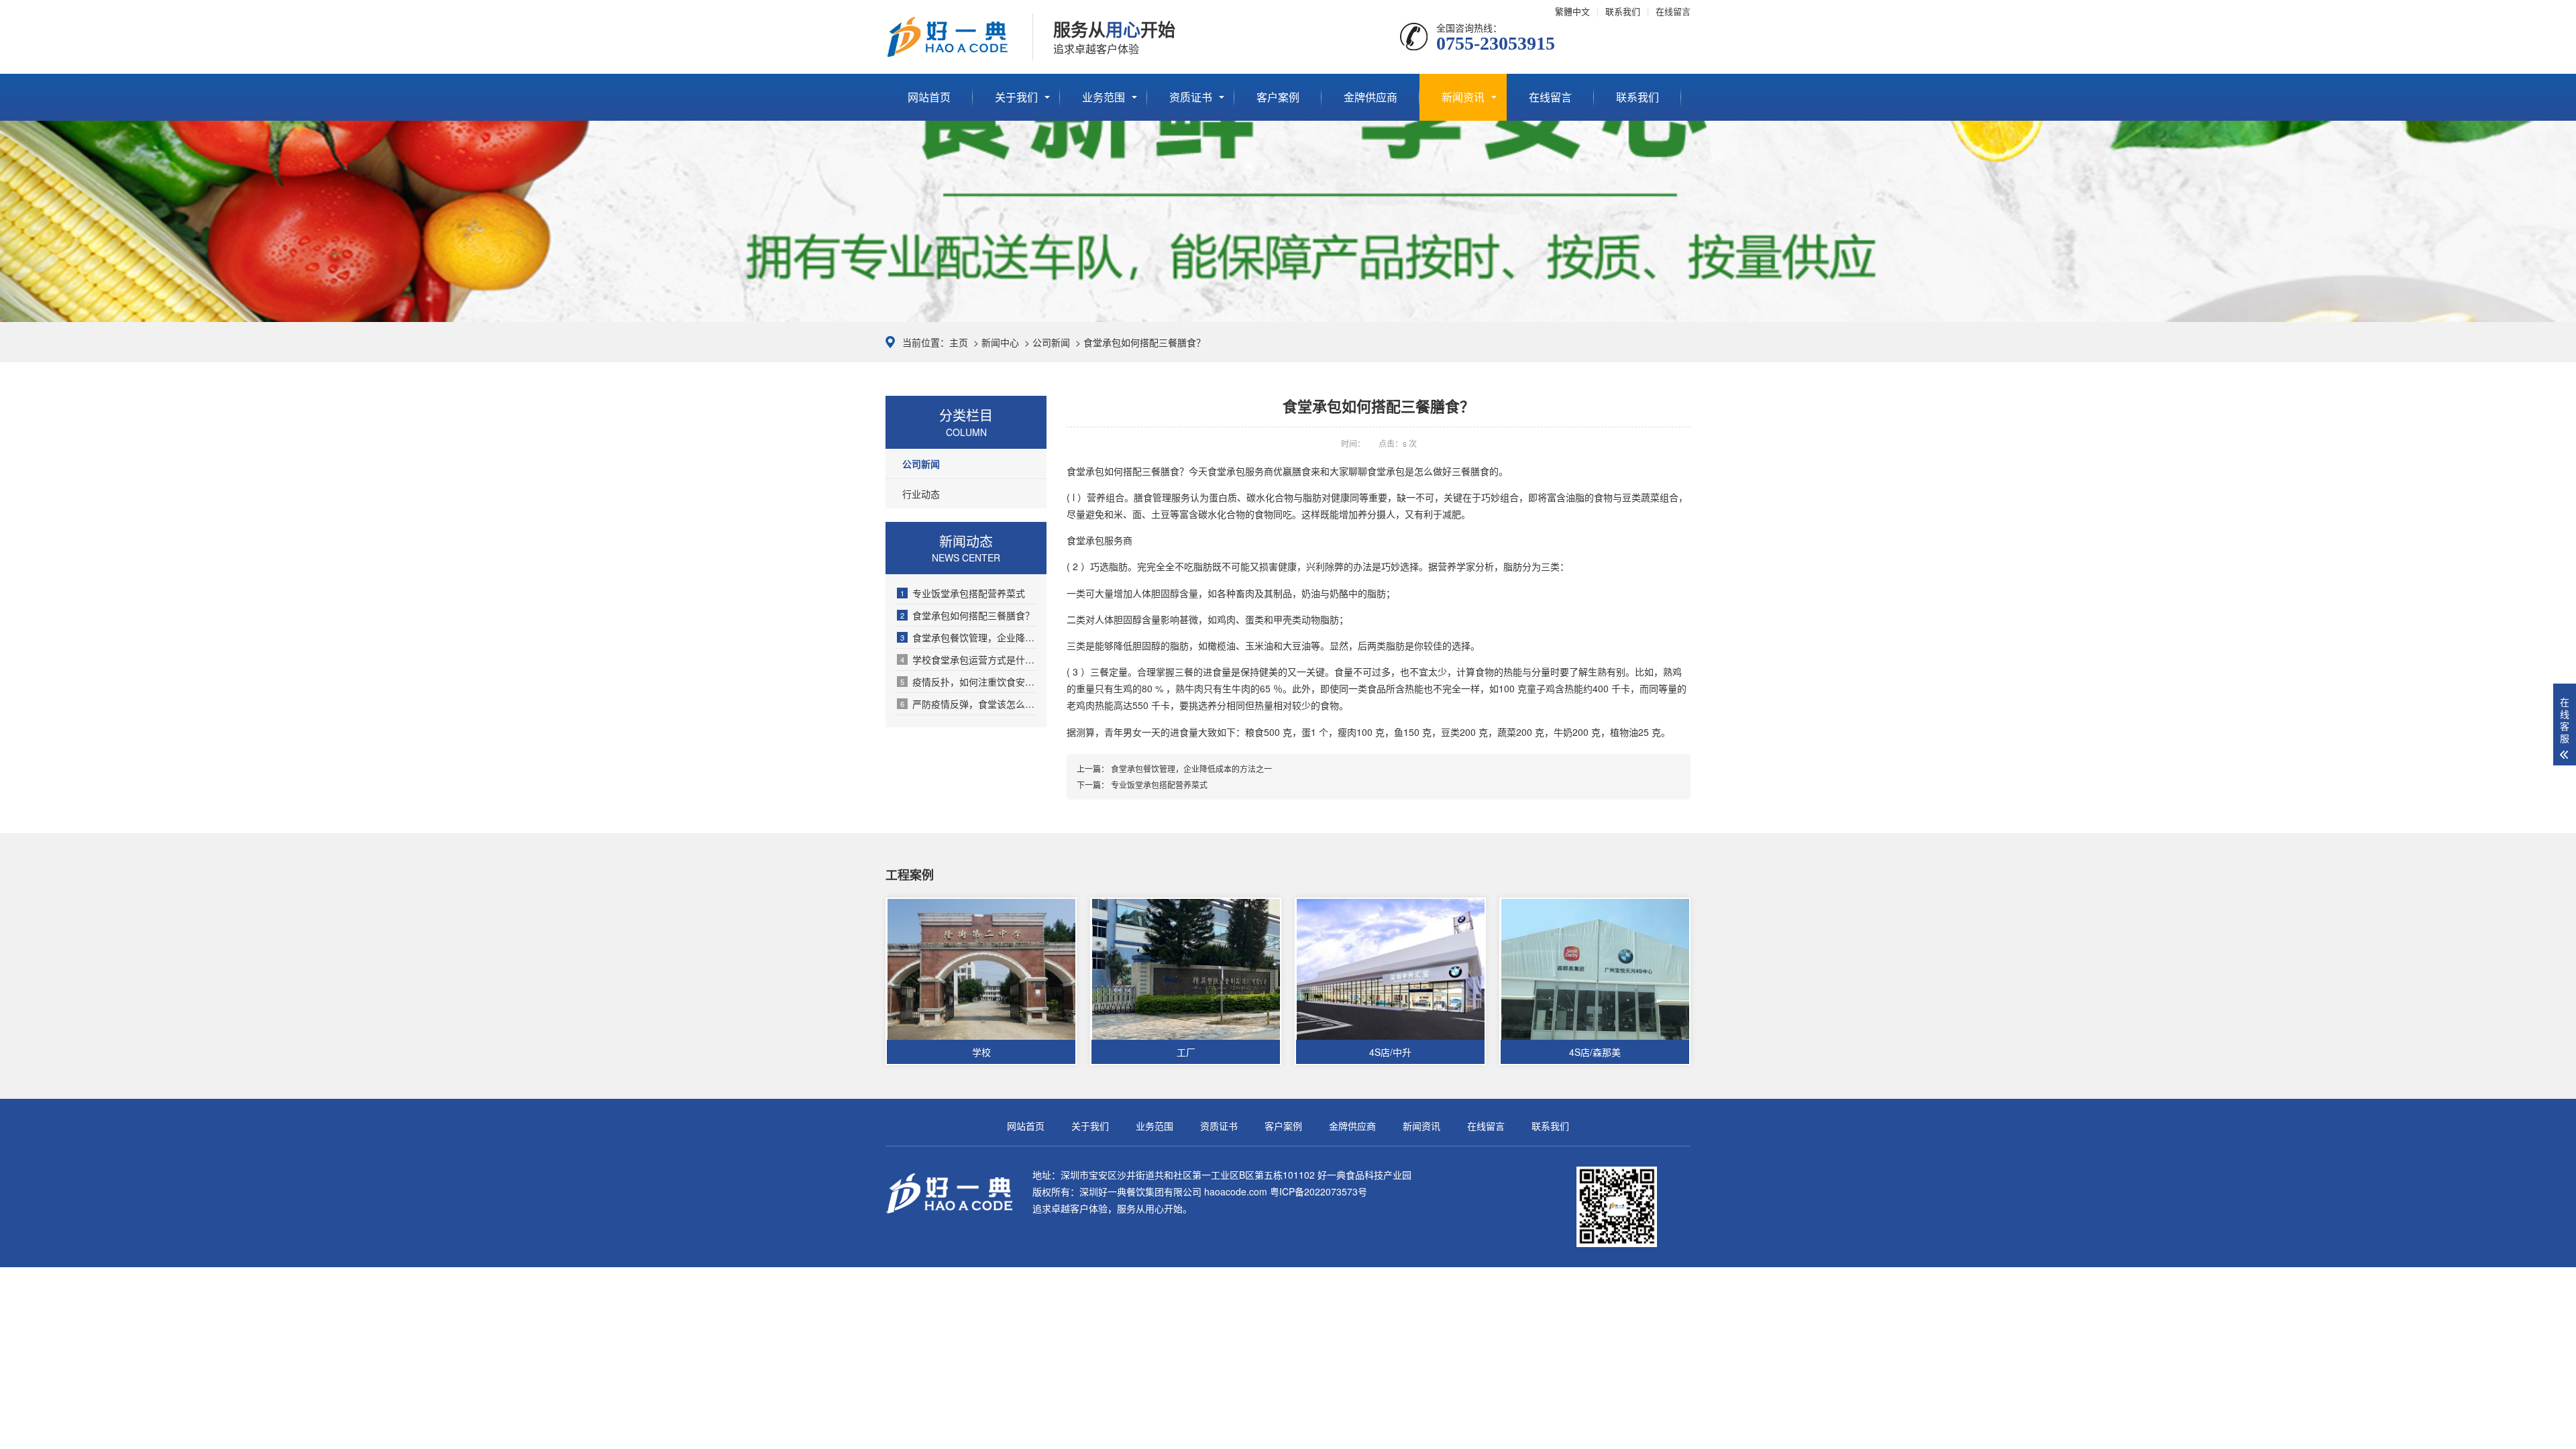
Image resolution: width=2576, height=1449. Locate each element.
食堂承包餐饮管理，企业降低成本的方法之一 (968, 637)
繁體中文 (1572, 11)
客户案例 (1278, 97)
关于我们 (1016, 97)
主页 (959, 342)
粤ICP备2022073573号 (1319, 1191)
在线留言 (1673, 11)
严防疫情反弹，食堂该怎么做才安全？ (968, 704)
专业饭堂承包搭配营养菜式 (963, 593)
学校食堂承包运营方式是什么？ (968, 659)
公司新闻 (1051, 342)
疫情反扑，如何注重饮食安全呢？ (968, 682)
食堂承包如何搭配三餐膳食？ (967, 615)
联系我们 (1623, 11)
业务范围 (1104, 97)
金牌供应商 (1371, 97)
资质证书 (1191, 97)
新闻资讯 (1463, 97)
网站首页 (929, 97)
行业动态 (921, 494)
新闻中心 (1000, 342)
